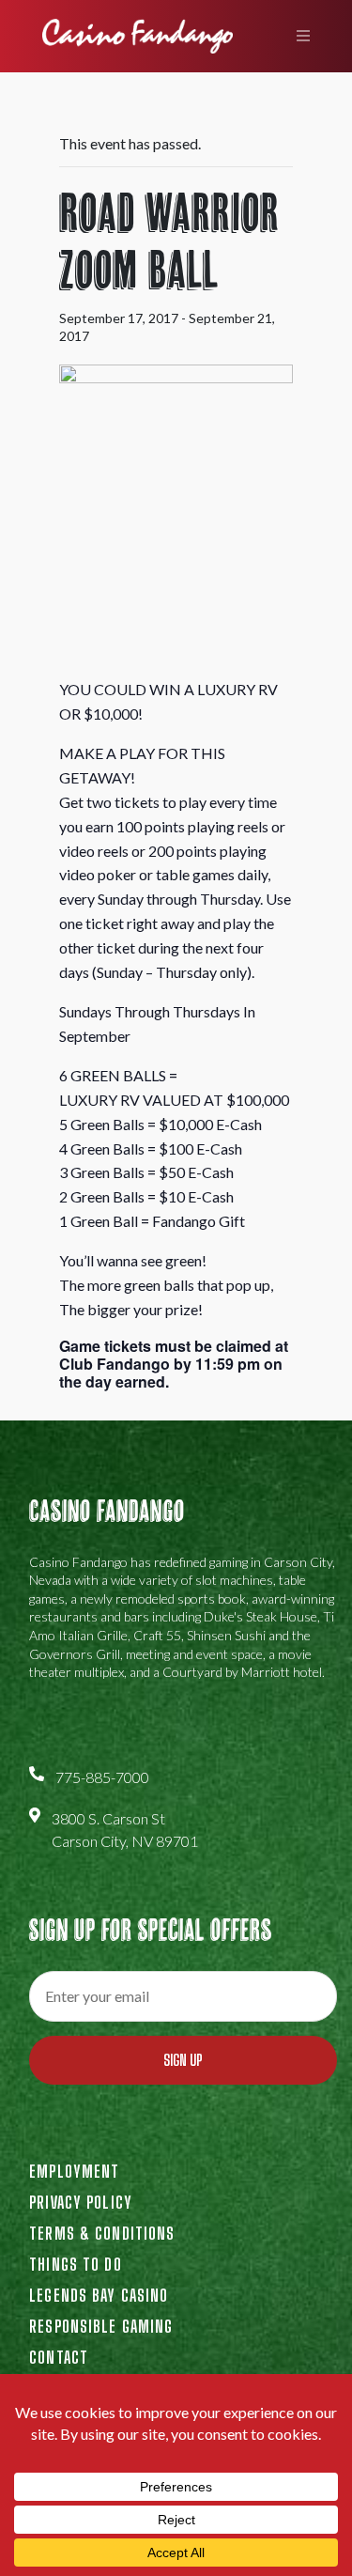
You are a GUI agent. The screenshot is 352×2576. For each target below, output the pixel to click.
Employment (74, 2171)
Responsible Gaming (101, 2326)
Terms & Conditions (102, 2233)
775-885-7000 (102, 1777)
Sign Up (183, 2060)
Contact (59, 2357)
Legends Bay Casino (99, 2295)
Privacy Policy (81, 2202)
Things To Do (75, 2264)
